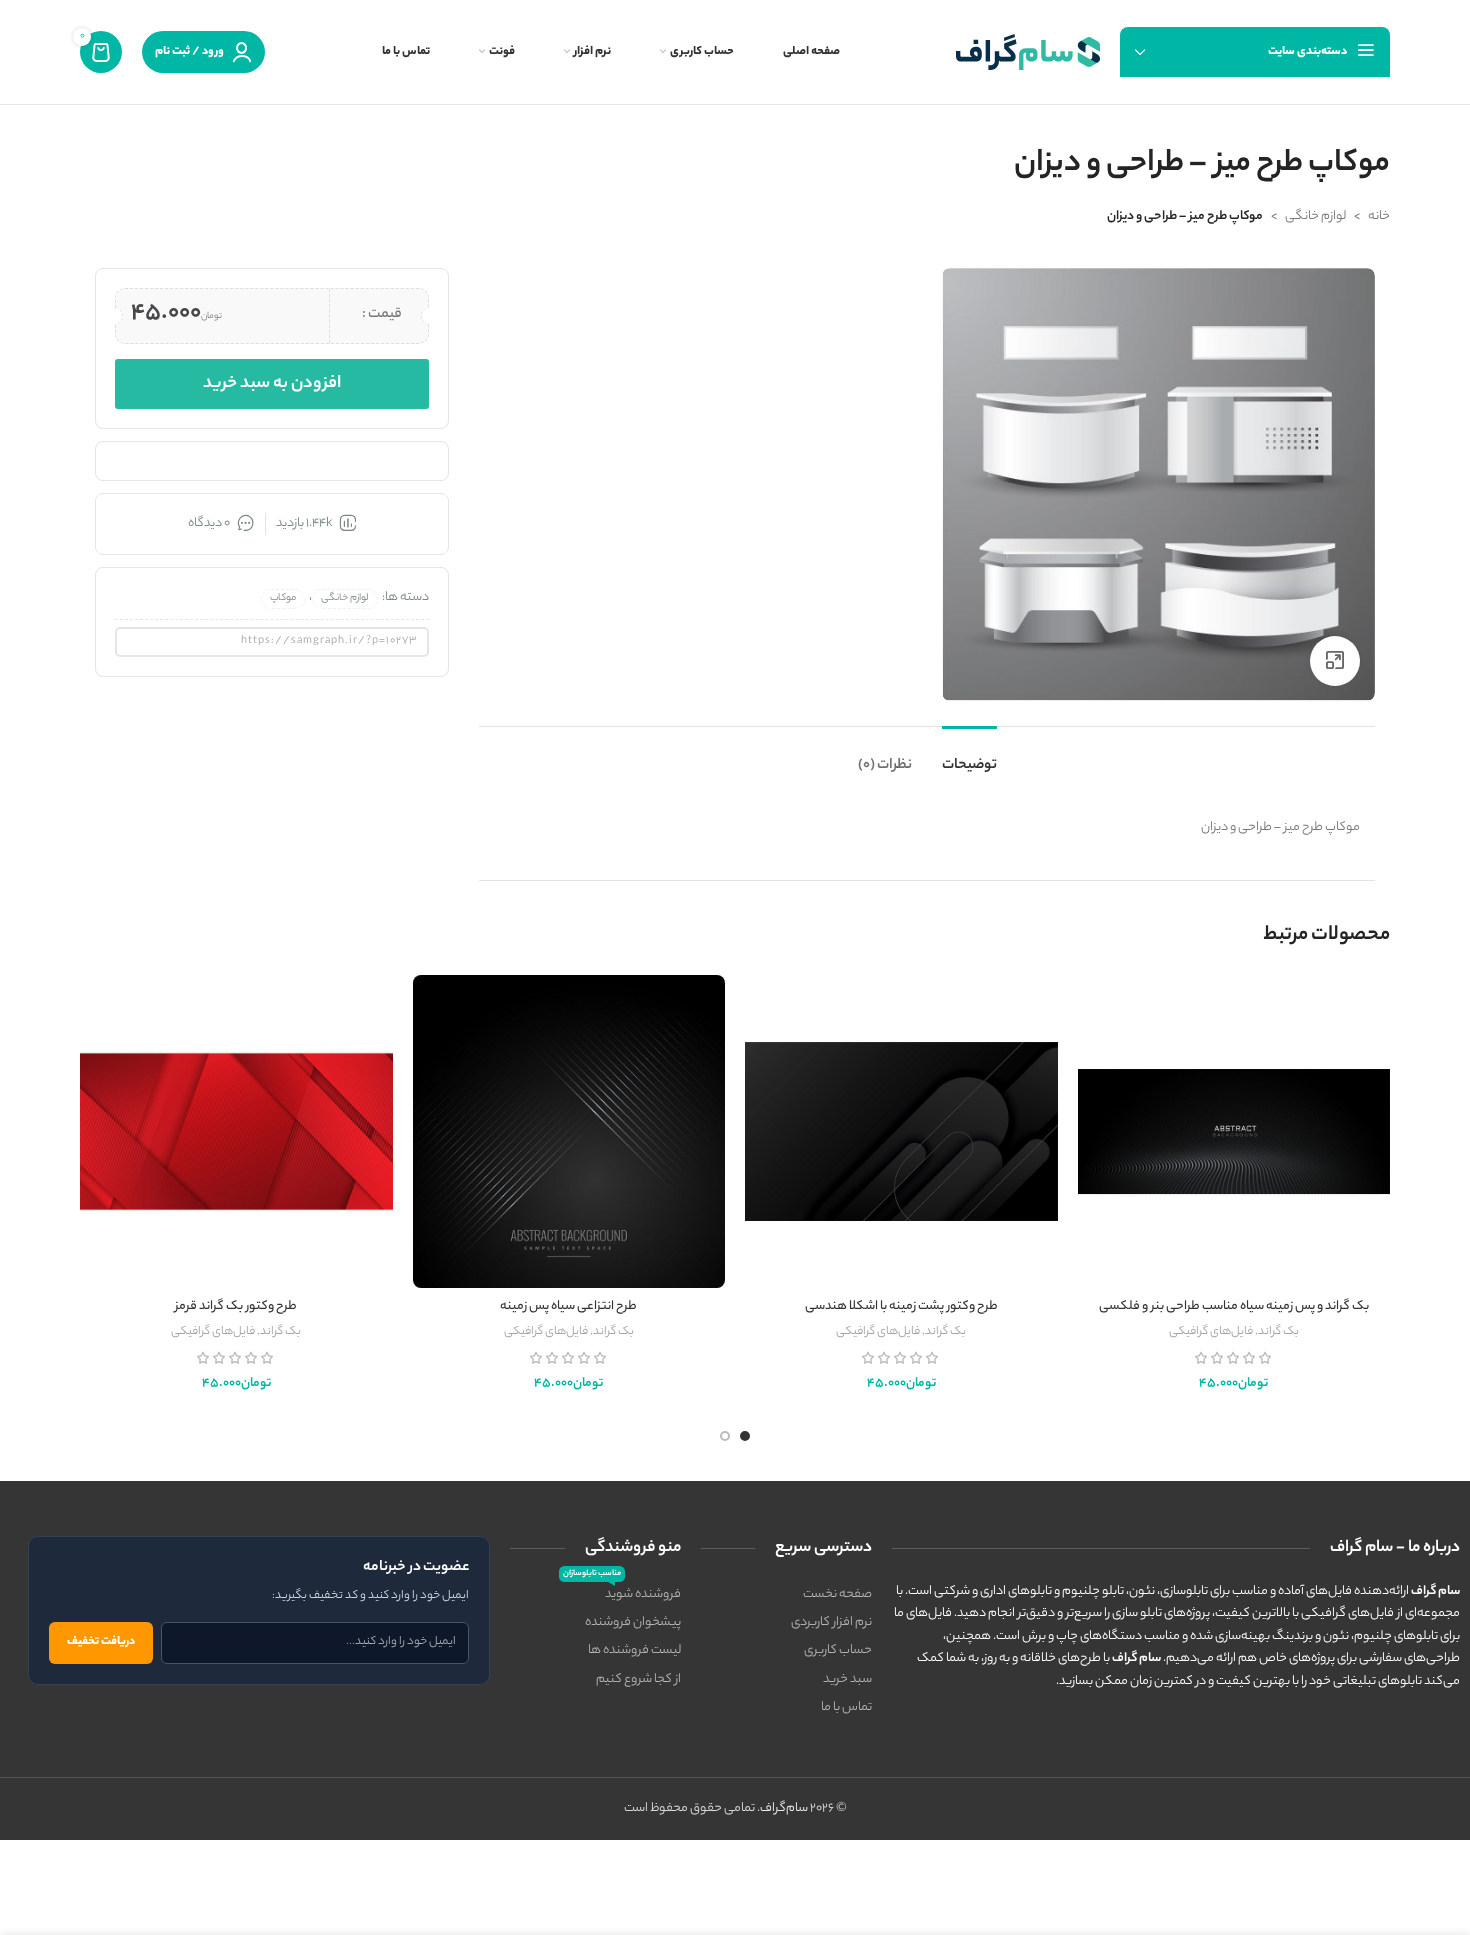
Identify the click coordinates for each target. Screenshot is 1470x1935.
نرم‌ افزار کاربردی (831, 1622)
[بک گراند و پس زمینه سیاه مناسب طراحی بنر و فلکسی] (1234, 1131)
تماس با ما (846, 1707)
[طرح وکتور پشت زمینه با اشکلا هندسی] (901, 1131)
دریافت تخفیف (101, 1642)
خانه (1379, 216)
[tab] (969, 756)
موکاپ (283, 598)
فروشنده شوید (622, 1593)
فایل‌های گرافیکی (1211, 1332)
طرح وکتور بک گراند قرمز (236, 1306)
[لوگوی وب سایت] (1028, 51)
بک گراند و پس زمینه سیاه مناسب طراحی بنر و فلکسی (1234, 1306)
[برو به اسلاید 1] (745, 1436)
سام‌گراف (784, 1808)
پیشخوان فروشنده (633, 1622)
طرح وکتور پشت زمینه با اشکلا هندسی (901, 1306)
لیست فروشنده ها (634, 1650)
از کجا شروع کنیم (638, 1679)
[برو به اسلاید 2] (725, 1436)
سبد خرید (847, 1679)
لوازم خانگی (1315, 216)
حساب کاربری (838, 1650)
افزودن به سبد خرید (272, 384)
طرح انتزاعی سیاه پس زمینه (568, 1306)
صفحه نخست (837, 1594)
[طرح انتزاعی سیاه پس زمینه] (569, 1131)
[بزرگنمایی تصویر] (1335, 661)
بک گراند (1278, 1332)
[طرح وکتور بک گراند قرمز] (236, 1131)
